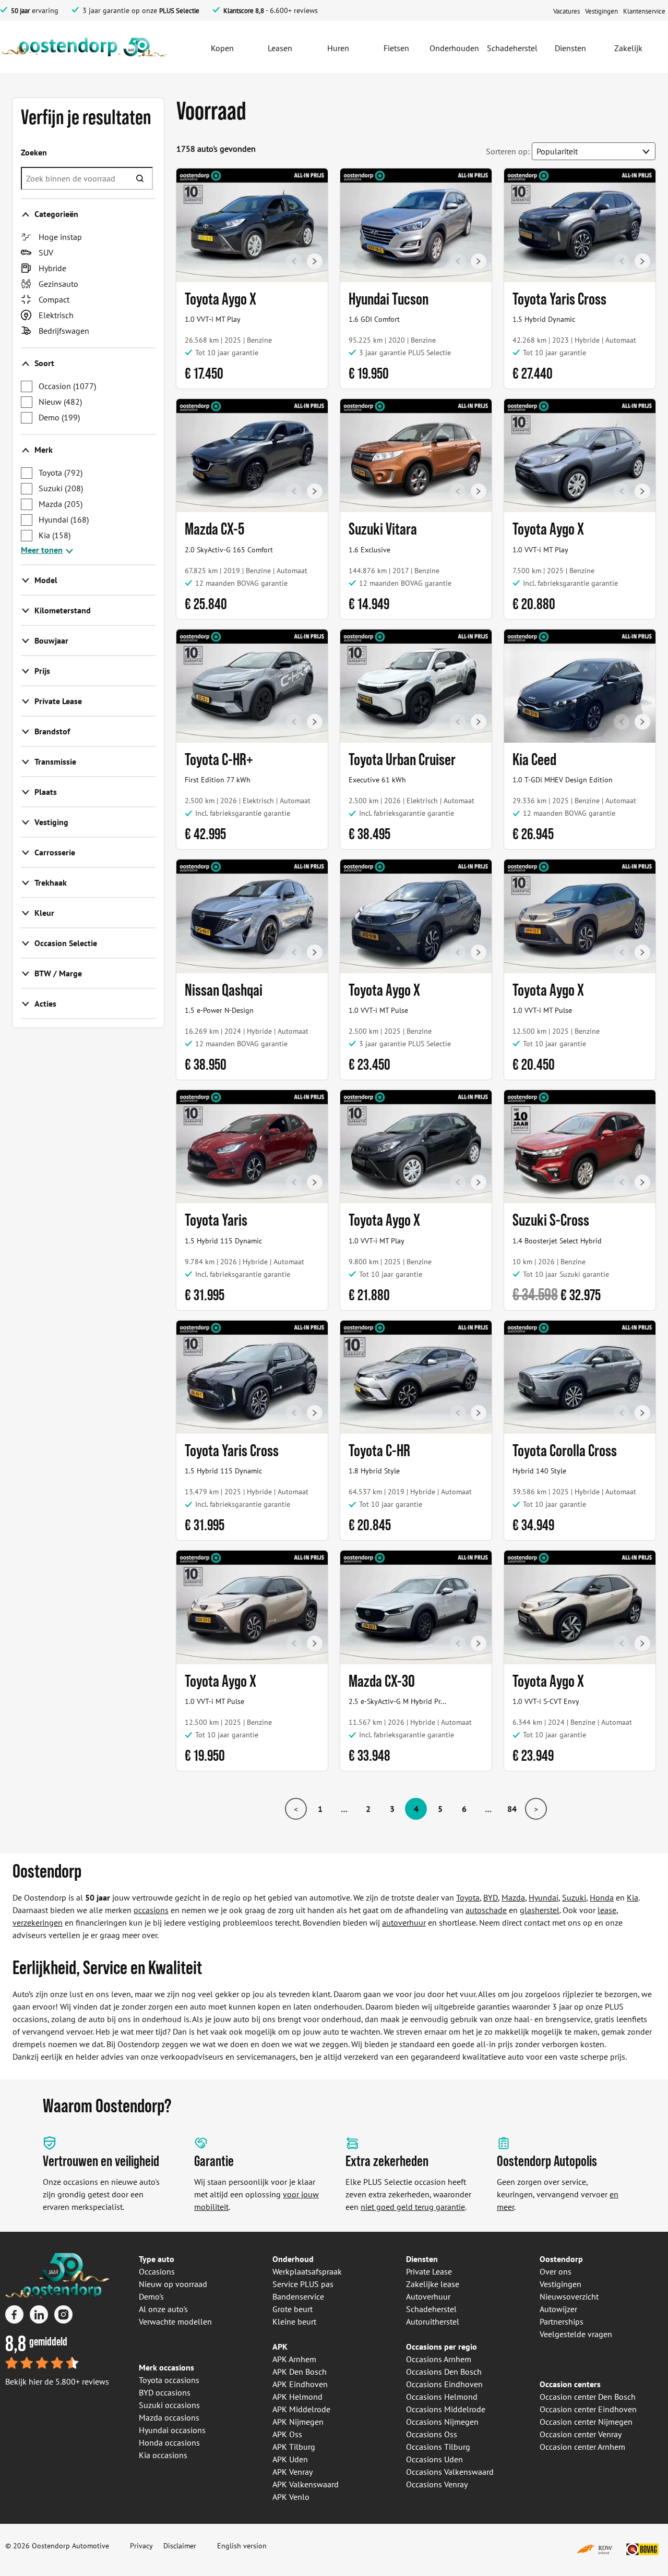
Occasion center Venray (581, 2434)
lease (607, 1910)
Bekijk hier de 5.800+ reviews (57, 2381)
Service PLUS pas (303, 2284)
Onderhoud (293, 2259)
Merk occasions (166, 2367)
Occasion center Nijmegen (586, 2422)
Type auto (157, 2259)
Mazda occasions (169, 2417)
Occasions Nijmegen (442, 2422)
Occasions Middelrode (446, 2409)
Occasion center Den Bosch (588, 2397)
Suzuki (61, 488)
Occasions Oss (432, 2434)
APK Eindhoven (300, 2384)
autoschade (486, 1910)
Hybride (52, 268)
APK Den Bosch (300, 2372)
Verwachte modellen (175, 2321)
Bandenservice (298, 2296)
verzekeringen (38, 1922)
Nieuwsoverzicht (569, 2296)
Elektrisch (56, 315)
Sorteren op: (508, 151)
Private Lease (429, 2271)
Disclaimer (180, 2546)
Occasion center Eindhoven (588, 2409)
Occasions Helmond (442, 2397)
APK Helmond (297, 2397)
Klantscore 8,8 (244, 11)
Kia (55, 535)
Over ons (556, 2271)
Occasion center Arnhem (582, 2447)
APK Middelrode (301, 2409)
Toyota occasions (169, 2380)
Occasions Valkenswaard (450, 2472)
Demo (59, 417)
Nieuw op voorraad (173, 2284)
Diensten (422, 2259)
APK (280, 2347)
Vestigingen (560, 2284)
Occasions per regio (442, 2347)
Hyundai (64, 519)
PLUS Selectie (179, 11)
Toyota (61, 473)
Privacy (141, 2546)
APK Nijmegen (298, 2422)
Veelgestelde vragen (576, 2334)
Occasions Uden (434, 2459)
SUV (46, 252)
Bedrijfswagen (64, 331)
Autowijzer (558, 2309)
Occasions (157, 2271)
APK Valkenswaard (306, 2484)
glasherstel (540, 1910)
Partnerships (562, 2321)
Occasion (67, 386)
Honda (602, 1897)
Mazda (61, 504)
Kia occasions (163, 2455)
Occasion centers (570, 2384)
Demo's (151, 2296)
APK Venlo (291, 2497)
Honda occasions (169, 2442)
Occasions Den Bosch (444, 2372)
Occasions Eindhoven (444, 2384)
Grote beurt (293, 2309)
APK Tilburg (294, 2447)
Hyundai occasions (172, 2430)
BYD (491, 1897)
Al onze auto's (163, 2309)
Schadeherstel (431, 2309)
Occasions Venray (437, 2484)
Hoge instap (60, 237)
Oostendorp (561, 2259)
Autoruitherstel (433, 2321)
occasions (151, 1910)
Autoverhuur (428, 2296)
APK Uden (290, 2459)
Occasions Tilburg (438, 2447)
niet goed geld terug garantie (413, 2207)
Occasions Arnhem (439, 2359)
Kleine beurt (294, 2321)
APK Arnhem (294, 2359)
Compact (54, 299)
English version (242, 2546)
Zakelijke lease (433, 2284)
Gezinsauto (58, 284)
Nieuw (60, 402)
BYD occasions (165, 2392)
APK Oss (287, 2434)
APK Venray (293, 2472)
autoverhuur (404, 1922)
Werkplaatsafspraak (307, 2271)
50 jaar (20, 11)
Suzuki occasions (169, 2405)
